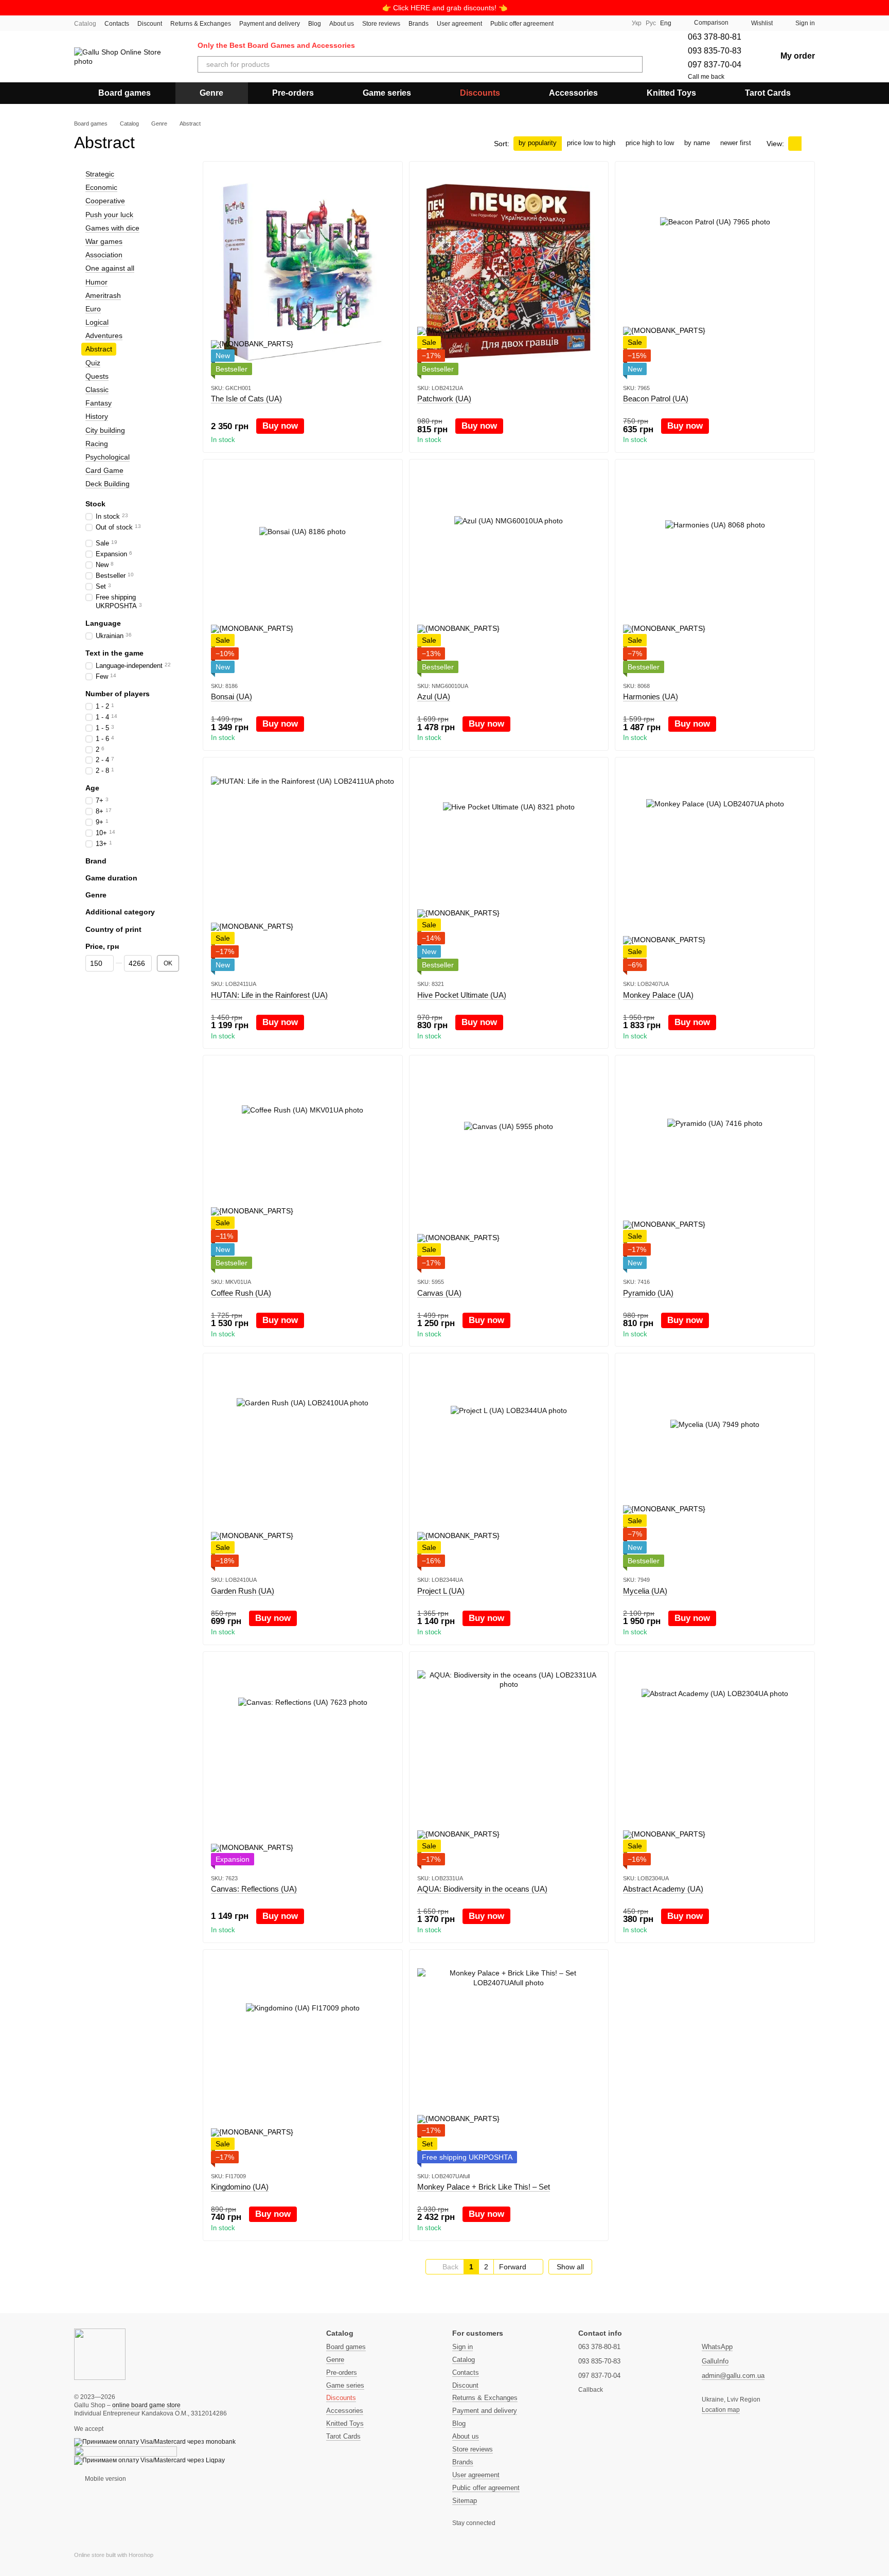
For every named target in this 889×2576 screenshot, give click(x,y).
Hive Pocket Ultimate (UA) (462, 995)
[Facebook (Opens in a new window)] (580, 23)
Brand (96, 861)
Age (92, 788)
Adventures (104, 336)
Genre (211, 93)
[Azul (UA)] (509, 570)
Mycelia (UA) (645, 1591)
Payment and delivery (270, 24)
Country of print (113, 929)
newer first (736, 143)
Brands (419, 24)
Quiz (93, 363)
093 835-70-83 (715, 51)
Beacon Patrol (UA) (656, 399)
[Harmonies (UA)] (715, 570)
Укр (637, 23)
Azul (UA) (434, 696)
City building (105, 430)
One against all (110, 268)
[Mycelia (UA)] (715, 1464)
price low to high (591, 143)
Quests (97, 376)
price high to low (650, 143)
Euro (93, 309)
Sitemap (465, 2501)
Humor (96, 282)
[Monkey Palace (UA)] (715, 868)
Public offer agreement (522, 24)
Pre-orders (293, 93)
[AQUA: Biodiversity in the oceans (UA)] (509, 1762)
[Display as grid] (795, 143)
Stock (95, 504)
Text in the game (114, 653)
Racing (97, 444)
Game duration (111, 878)
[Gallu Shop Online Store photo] (100, 2354)
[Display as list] (808, 143)
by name (697, 143)
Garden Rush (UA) (243, 1591)
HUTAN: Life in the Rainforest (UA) (269, 995)
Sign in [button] (463, 2347)
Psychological (108, 457)
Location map (721, 2410)
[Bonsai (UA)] (303, 570)
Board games (125, 93)
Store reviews (381, 24)
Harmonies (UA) (651, 696)
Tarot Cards (768, 93)
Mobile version (105, 2479)
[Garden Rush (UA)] (303, 1464)
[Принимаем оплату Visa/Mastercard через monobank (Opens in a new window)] (155, 2442)
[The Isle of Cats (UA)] (303, 272)
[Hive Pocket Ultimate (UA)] (509, 868)
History (97, 417)
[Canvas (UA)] (509, 1166)
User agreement (459, 24)
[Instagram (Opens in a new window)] (568, 23)
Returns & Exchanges (201, 24)
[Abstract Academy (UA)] (715, 1762)
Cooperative (105, 201)
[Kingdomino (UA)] (303, 2060)
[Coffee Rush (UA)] (303, 1166)
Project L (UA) (441, 1591)
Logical (97, 322)
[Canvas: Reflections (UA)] (303, 1762)
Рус (651, 23)
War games (104, 241)
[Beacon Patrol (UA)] (715, 272)
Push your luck (109, 215)
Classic (97, 390)
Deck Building (108, 484)
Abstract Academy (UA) (663, 1889)
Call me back (706, 77)
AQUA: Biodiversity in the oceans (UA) (482, 1889)
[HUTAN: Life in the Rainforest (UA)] (303, 868)
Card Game (104, 470)
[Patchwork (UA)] (509, 272)
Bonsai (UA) (232, 696)
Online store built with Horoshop (114, 2555)
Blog (315, 24)
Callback (591, 2390)
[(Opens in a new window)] (126, 2451)
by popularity (538, 143)
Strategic (100, 174)
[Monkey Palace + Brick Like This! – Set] (509, 2060)
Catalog (85, 24)
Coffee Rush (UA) (241, 1293)
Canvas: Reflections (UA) (254, 1889)
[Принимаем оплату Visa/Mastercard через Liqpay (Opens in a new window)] (149, 2460)
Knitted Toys (671, 93)
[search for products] (634, 64)
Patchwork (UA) (444, 399)
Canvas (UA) (439, 1293)
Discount (150, 24)
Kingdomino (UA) (240, 2187)
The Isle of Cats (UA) (246, 399)
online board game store (146, 2405)
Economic (101, 187)
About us (342, 24)
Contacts (117, 24)
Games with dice (112, 228)
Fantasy (99, 403)
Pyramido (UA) (648, 1293)
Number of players (118, 694)
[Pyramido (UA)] (715, 1166)
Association (104, 255)
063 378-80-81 (715, 37)
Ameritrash (103, 295)
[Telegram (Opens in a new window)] (593, 23)
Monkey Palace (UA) (658, 995)
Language (103, 623)
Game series (387, 93)
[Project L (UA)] (509, 1464)
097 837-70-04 (715, 65)
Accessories (573, 93)
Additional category (120, 912)
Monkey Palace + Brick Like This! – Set (484, 2187)
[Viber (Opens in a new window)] (605, 23)
